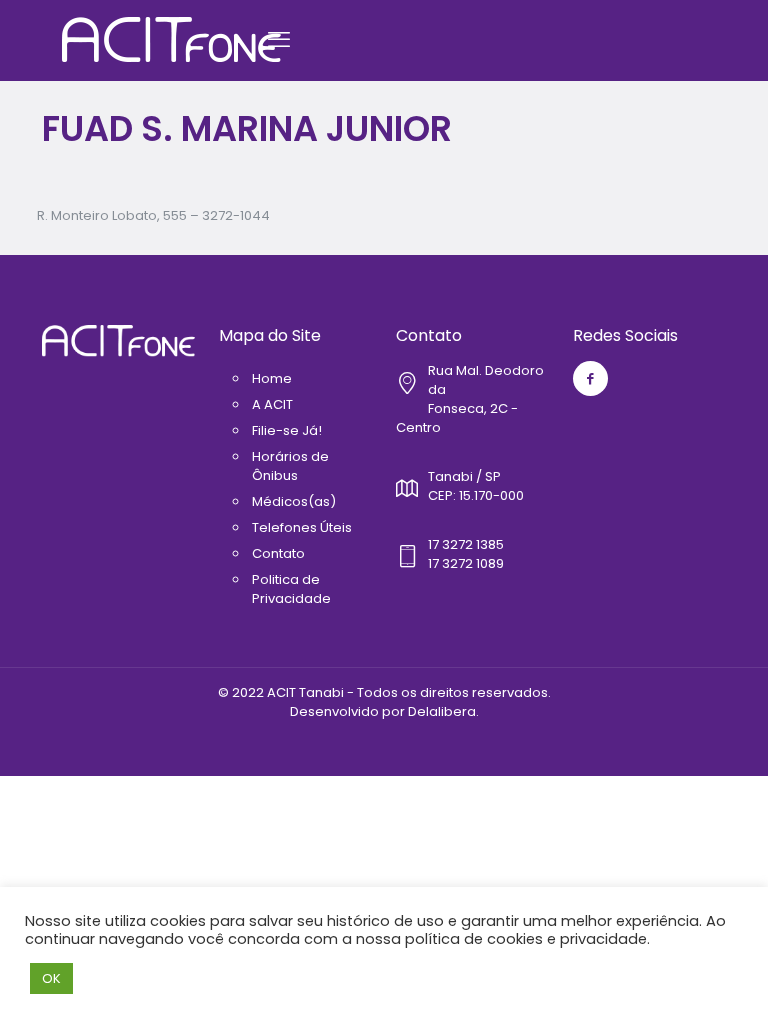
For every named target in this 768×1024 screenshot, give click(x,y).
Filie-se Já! (287, 430)
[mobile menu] (279, 40)
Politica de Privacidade (291, 589)
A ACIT (272, 404)
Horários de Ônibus (290, 466)
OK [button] (51, 978)
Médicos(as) (294, 501)
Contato (278, 553)
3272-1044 (236, 215)
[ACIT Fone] (171, 40)
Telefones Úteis (302, 527)
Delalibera (442, 711)
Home (272, 378)
